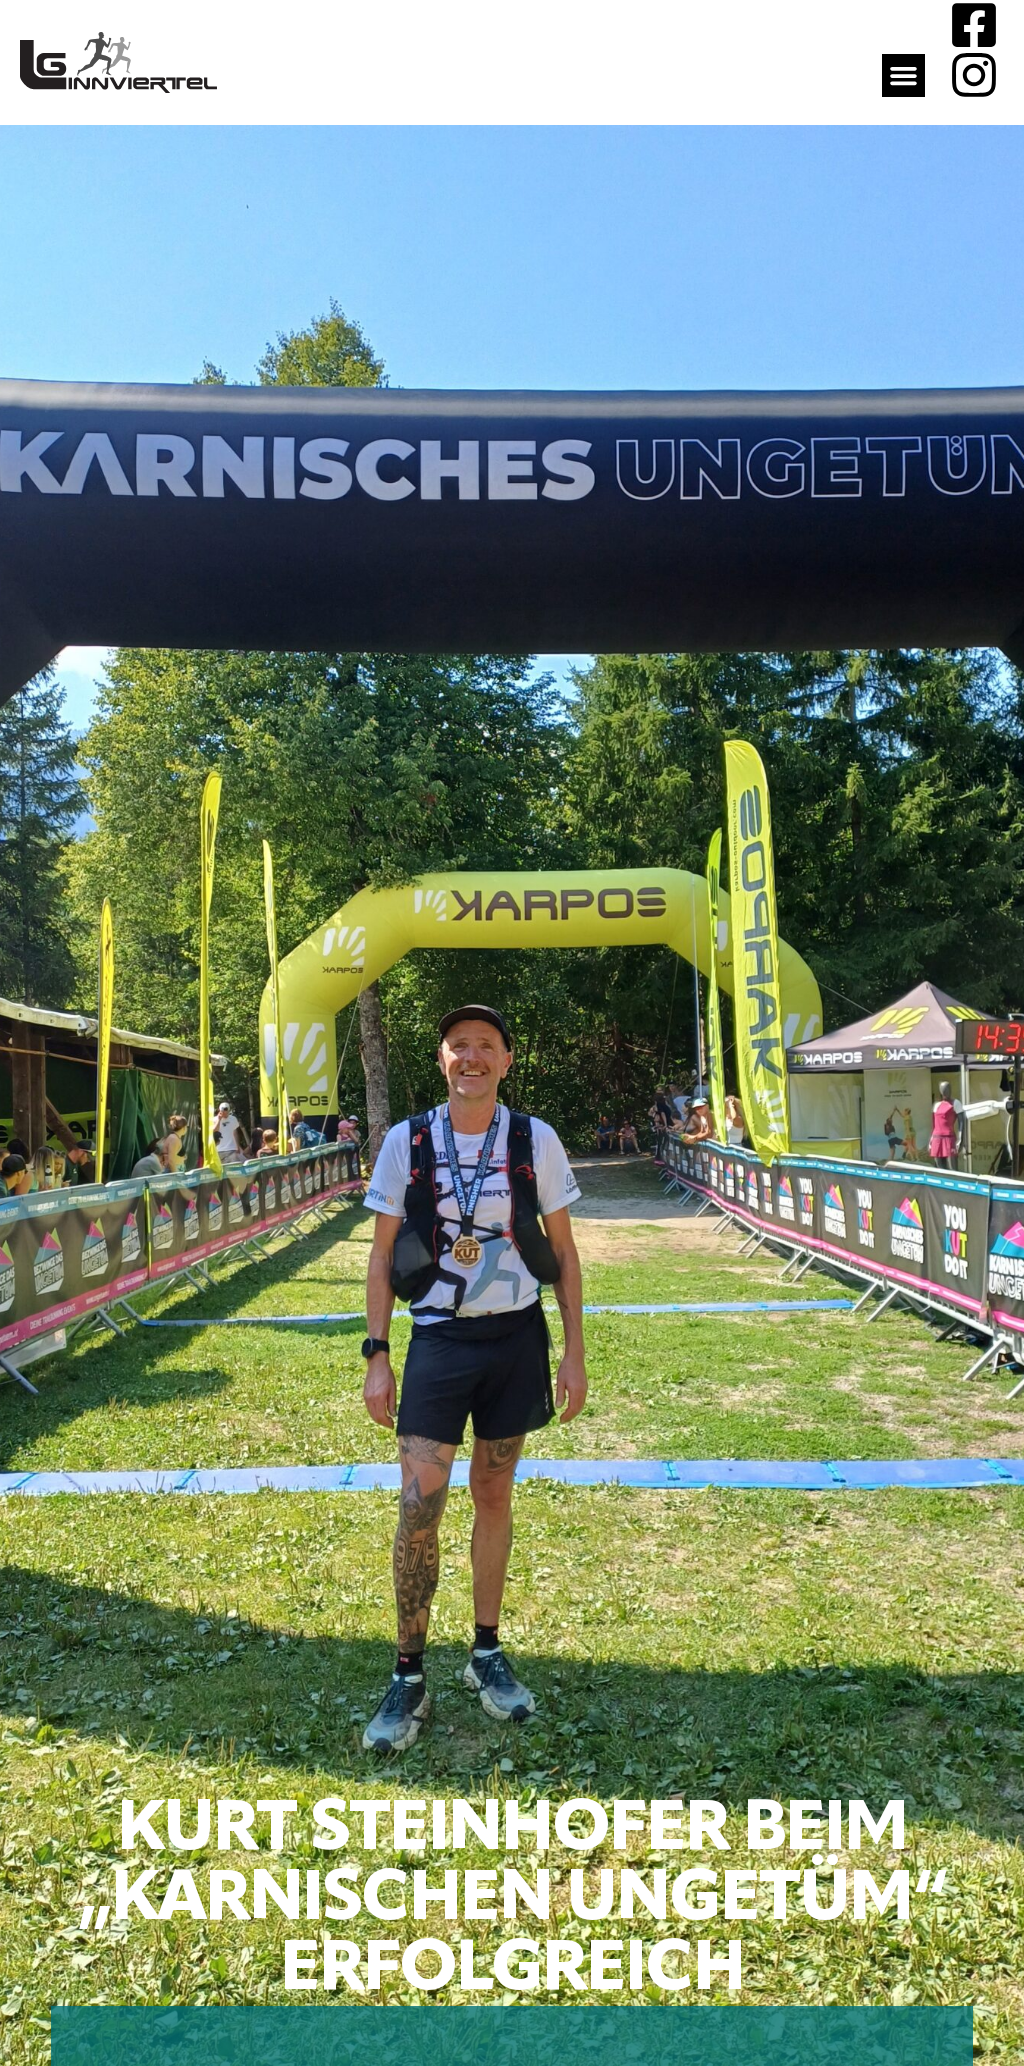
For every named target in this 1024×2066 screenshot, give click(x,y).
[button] (904, 76)
